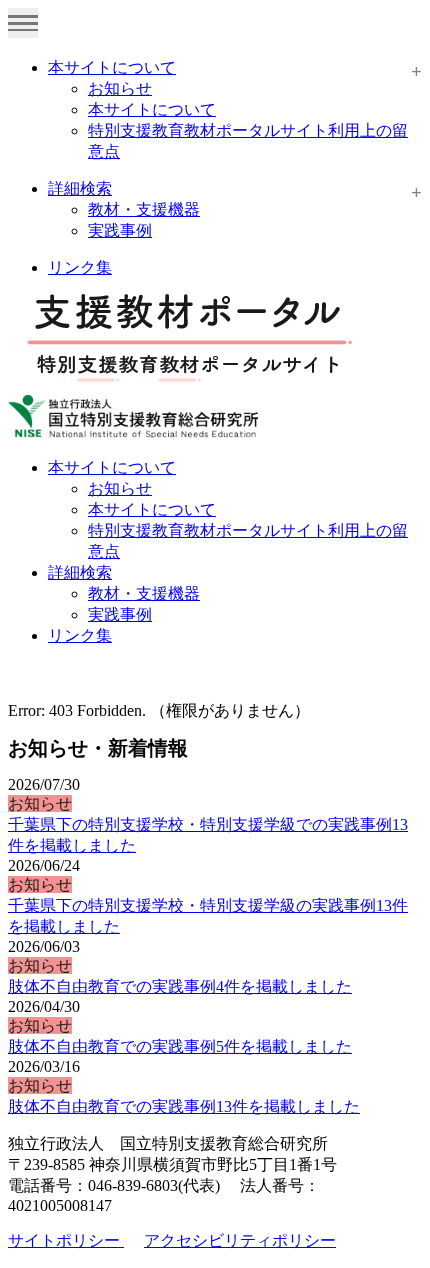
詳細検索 (80, 188)
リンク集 (80, 267)
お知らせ (120, 88)
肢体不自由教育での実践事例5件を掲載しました (180, 1046)
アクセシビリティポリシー (240, 1240)
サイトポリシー (66, 1240)
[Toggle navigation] (23, 23)
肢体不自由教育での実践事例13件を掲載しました (184, 1106)
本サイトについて (112, 67)
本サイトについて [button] (112, 467)
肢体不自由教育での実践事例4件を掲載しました (180, 986)
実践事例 (120, 230)
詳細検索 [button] (80, 572)
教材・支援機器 (144, 209)
